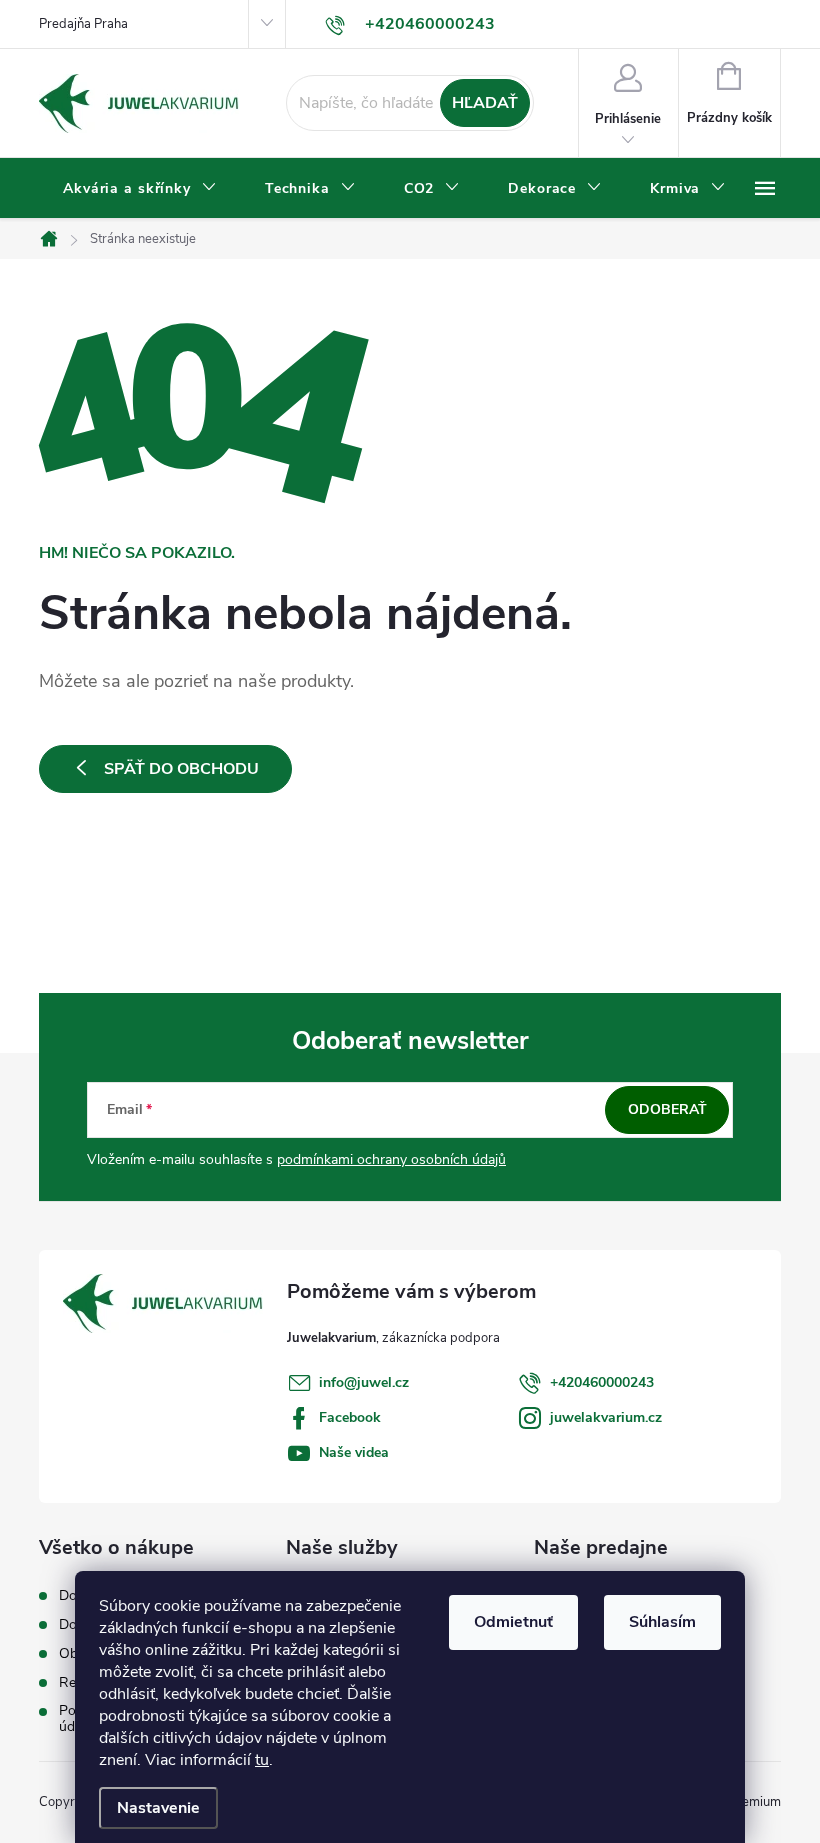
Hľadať (485, 103)
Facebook (350, 1417)
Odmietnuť (513, 1622)
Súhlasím (662, 1622)
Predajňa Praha (83, 24)
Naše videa (354, 1452)
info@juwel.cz (364, 1382)
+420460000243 (602, 1382)
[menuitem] (140, 189)
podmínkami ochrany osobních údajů (391, 1159)
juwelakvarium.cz (606, 1417)
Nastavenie (158, 1808)
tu (262, 1760)
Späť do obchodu (181, 769)
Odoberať (667, 1109)
